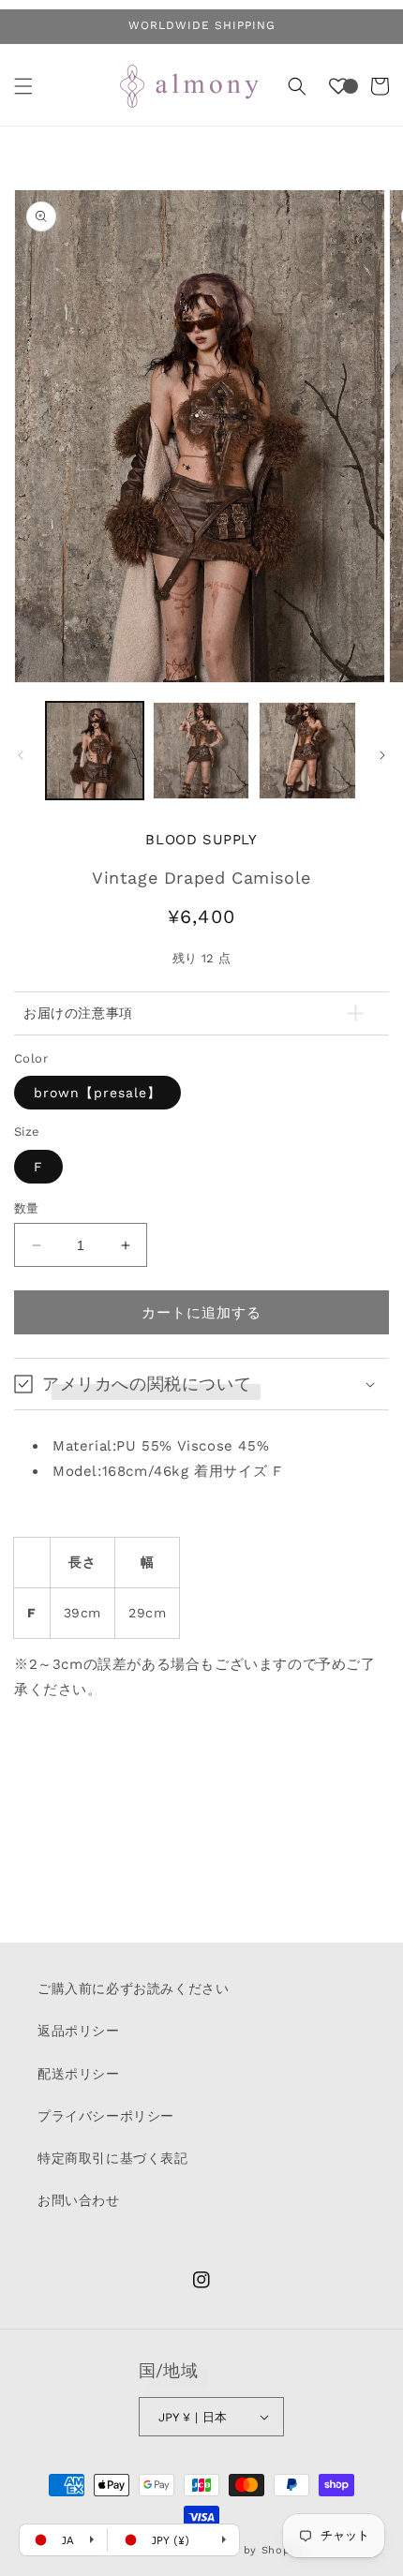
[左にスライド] (21, 755)
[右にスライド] (382, 755)
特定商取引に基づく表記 (113, 2158)
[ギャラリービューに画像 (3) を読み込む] (307, 751)
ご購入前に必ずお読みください (133, 1988)
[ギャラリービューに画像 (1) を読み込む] (95, 751)
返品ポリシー (79, 2031)
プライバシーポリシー (106, 2116)
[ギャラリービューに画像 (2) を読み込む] (201, 751)
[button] (23, 86)
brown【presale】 (97, 1093)
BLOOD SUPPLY (201, 840)
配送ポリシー (79, 2074)
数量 (27, 1208)
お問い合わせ (79, 2200)
